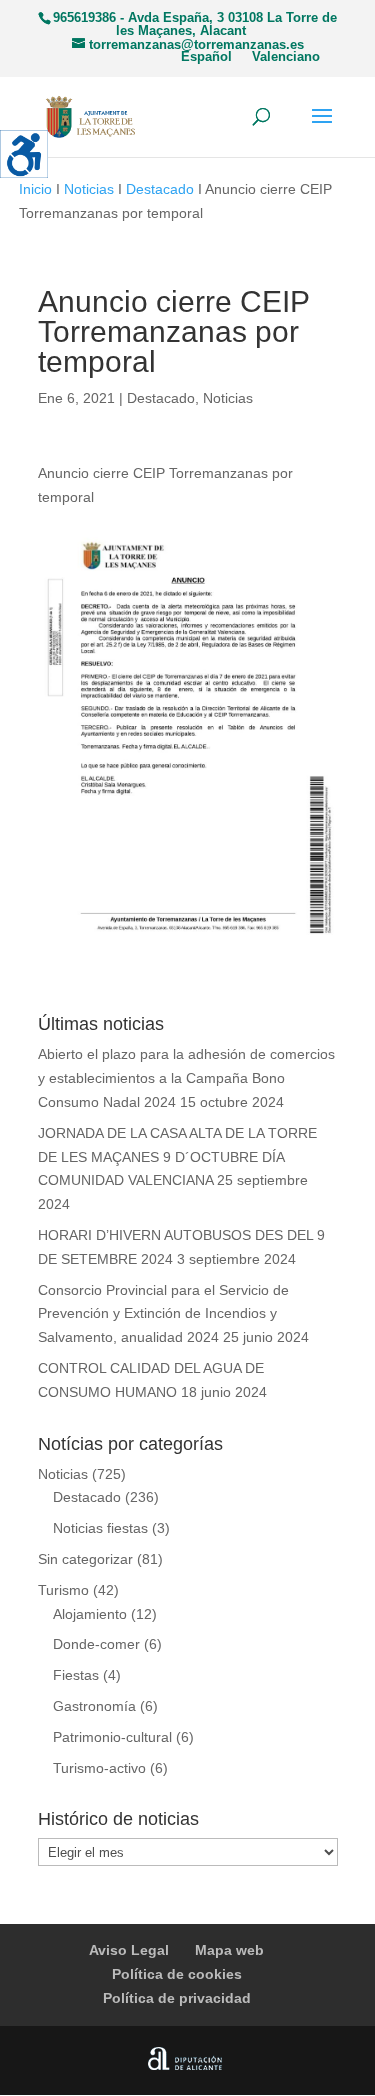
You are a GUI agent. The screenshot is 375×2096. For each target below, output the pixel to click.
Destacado (160, 189)
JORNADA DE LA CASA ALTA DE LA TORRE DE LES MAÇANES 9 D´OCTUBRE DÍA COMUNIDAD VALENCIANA (177, 1157)
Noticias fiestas (100, 1528)
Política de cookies (177, 1974)
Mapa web (229, 1950)
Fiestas (76, 1675)
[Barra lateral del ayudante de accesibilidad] (24, 154)
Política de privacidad (177, 1998)
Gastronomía (94, 1706)
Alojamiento (90, 1614)
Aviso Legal (129, 1950)
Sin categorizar (85, 1559)
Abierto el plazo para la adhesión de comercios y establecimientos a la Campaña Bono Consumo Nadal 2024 (186, 1078)
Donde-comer (96, 1644)
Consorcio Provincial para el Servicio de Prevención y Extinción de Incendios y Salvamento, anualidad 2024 (163, 1314)
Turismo (63, 1590)
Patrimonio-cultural (112, 1737)
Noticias (89, 189)
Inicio (35, 189)
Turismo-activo (99, 1768)
